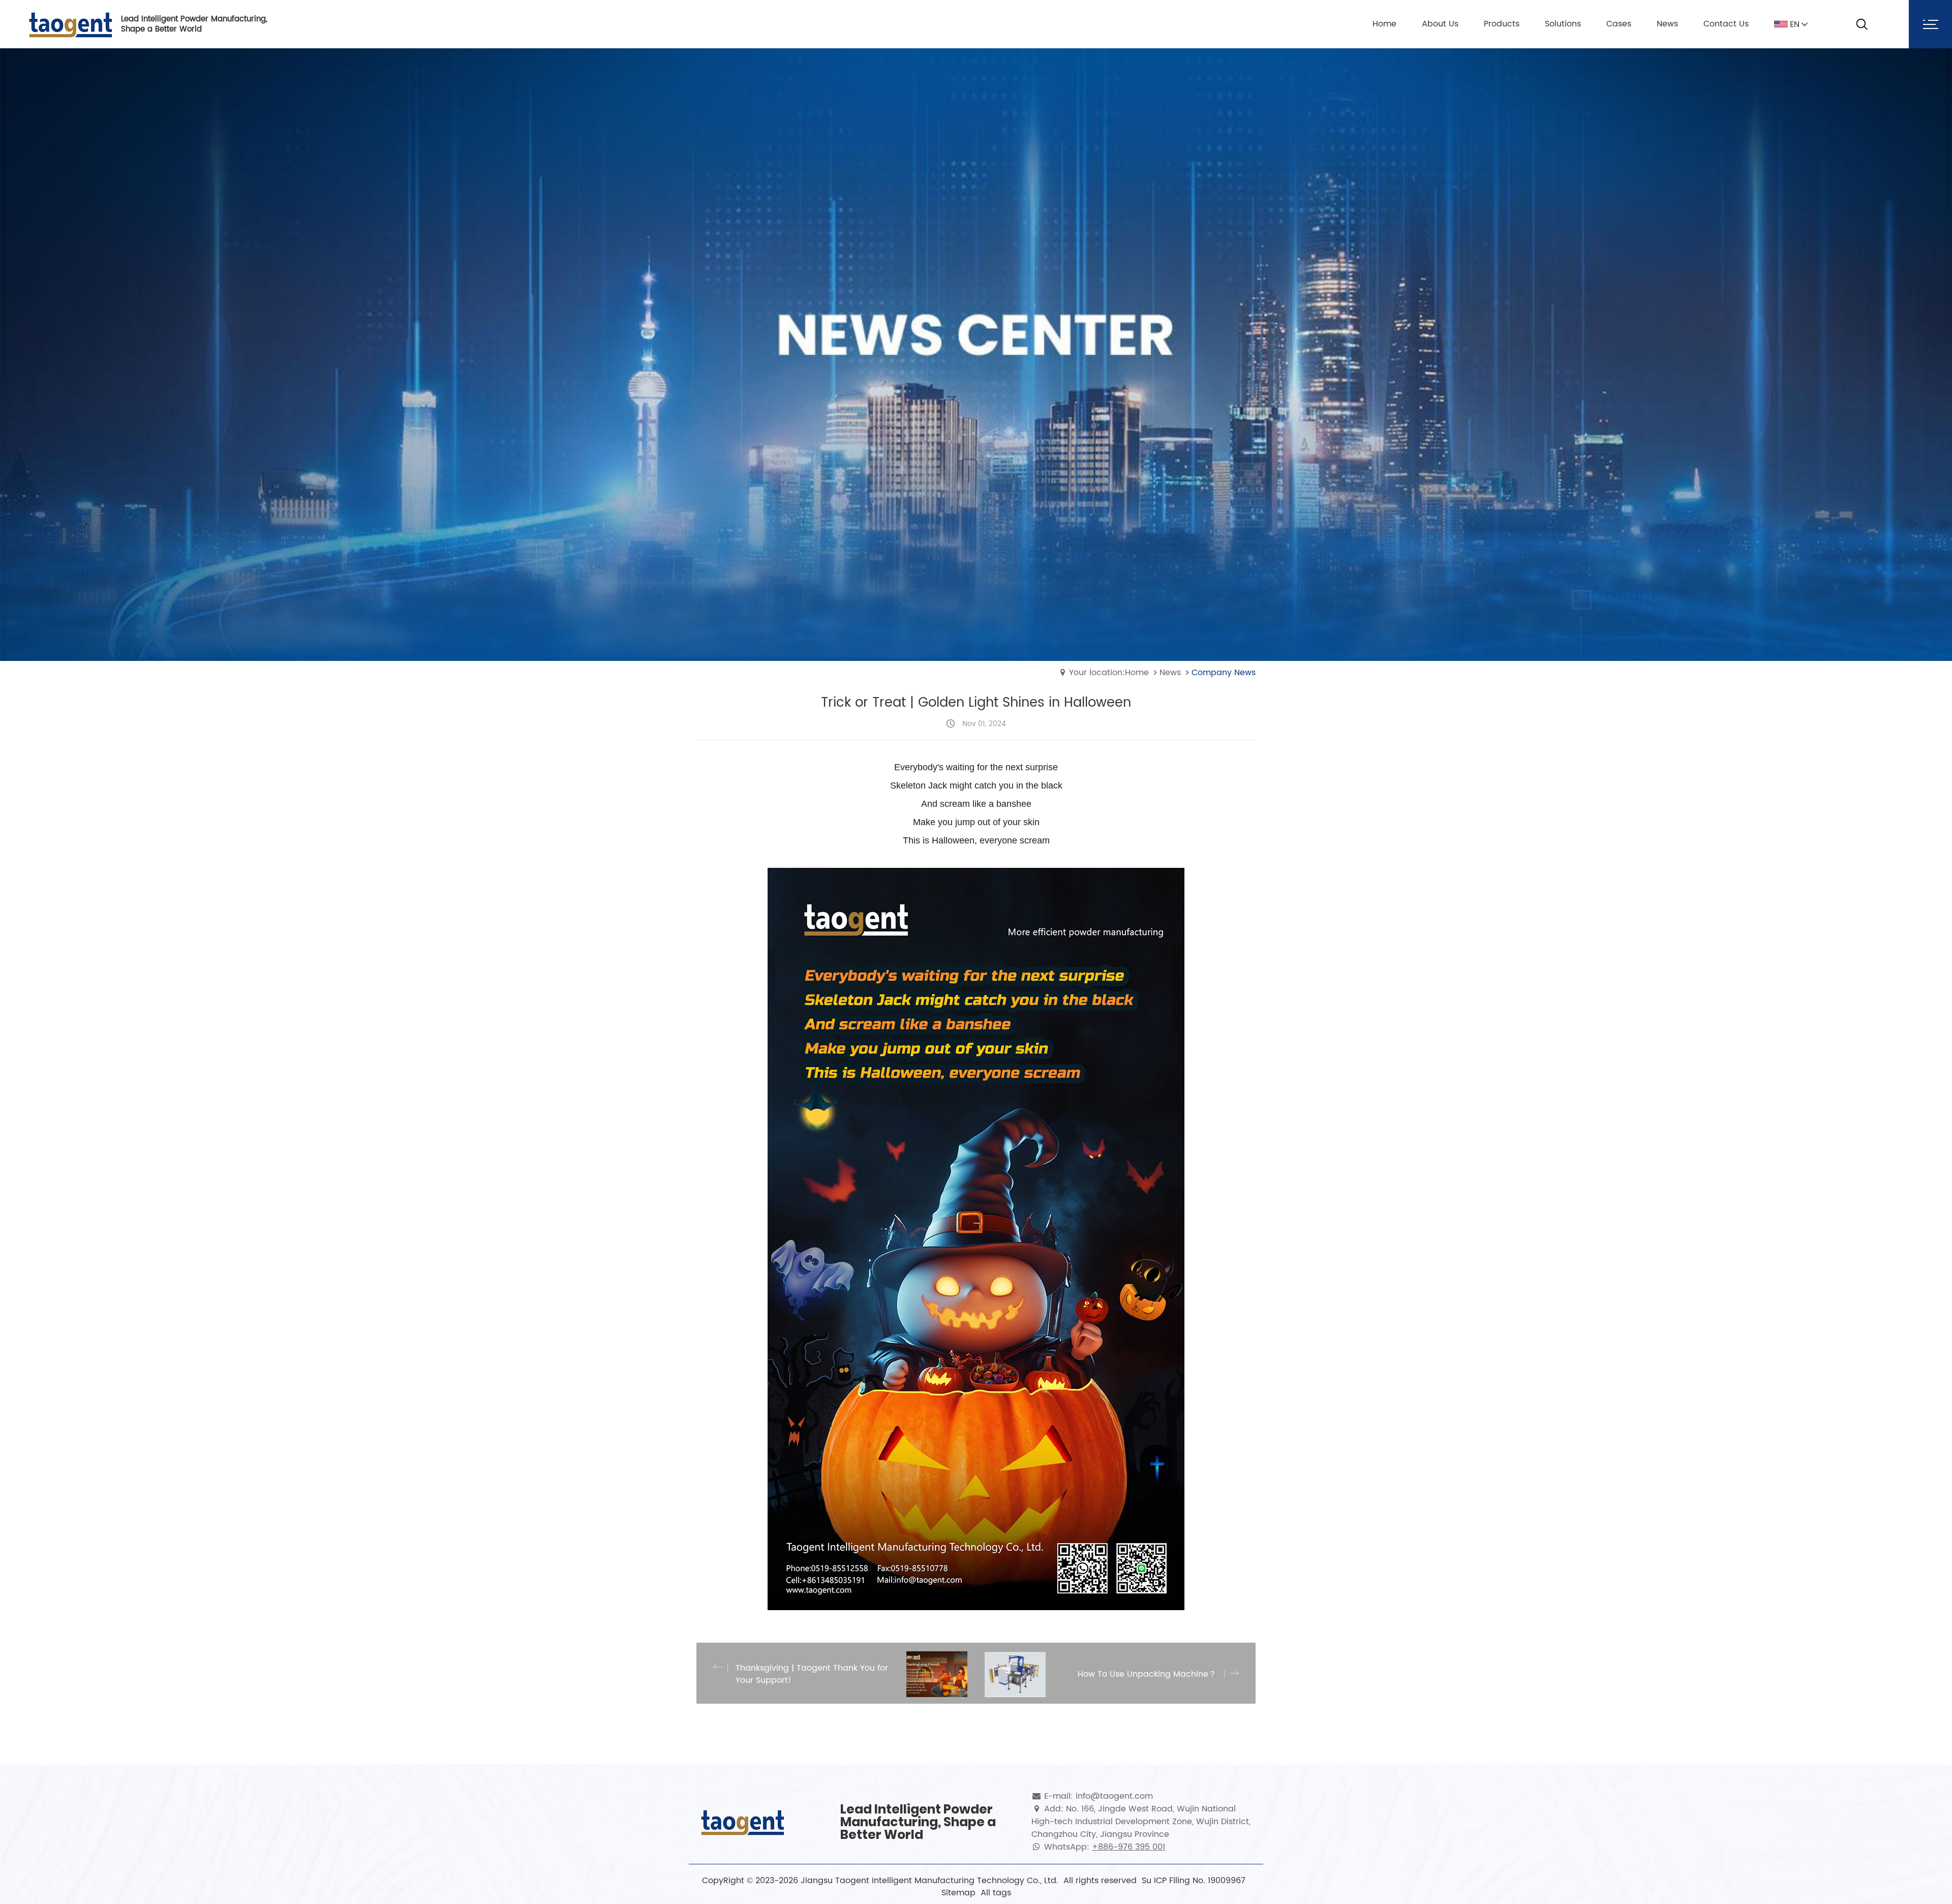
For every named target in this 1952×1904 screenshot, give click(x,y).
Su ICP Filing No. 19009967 (1194, 1881)
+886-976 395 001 (1128, 1847)
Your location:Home (1109, 673)
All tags (996, 1893)
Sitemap (958, 1893)
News (1170, 673)
